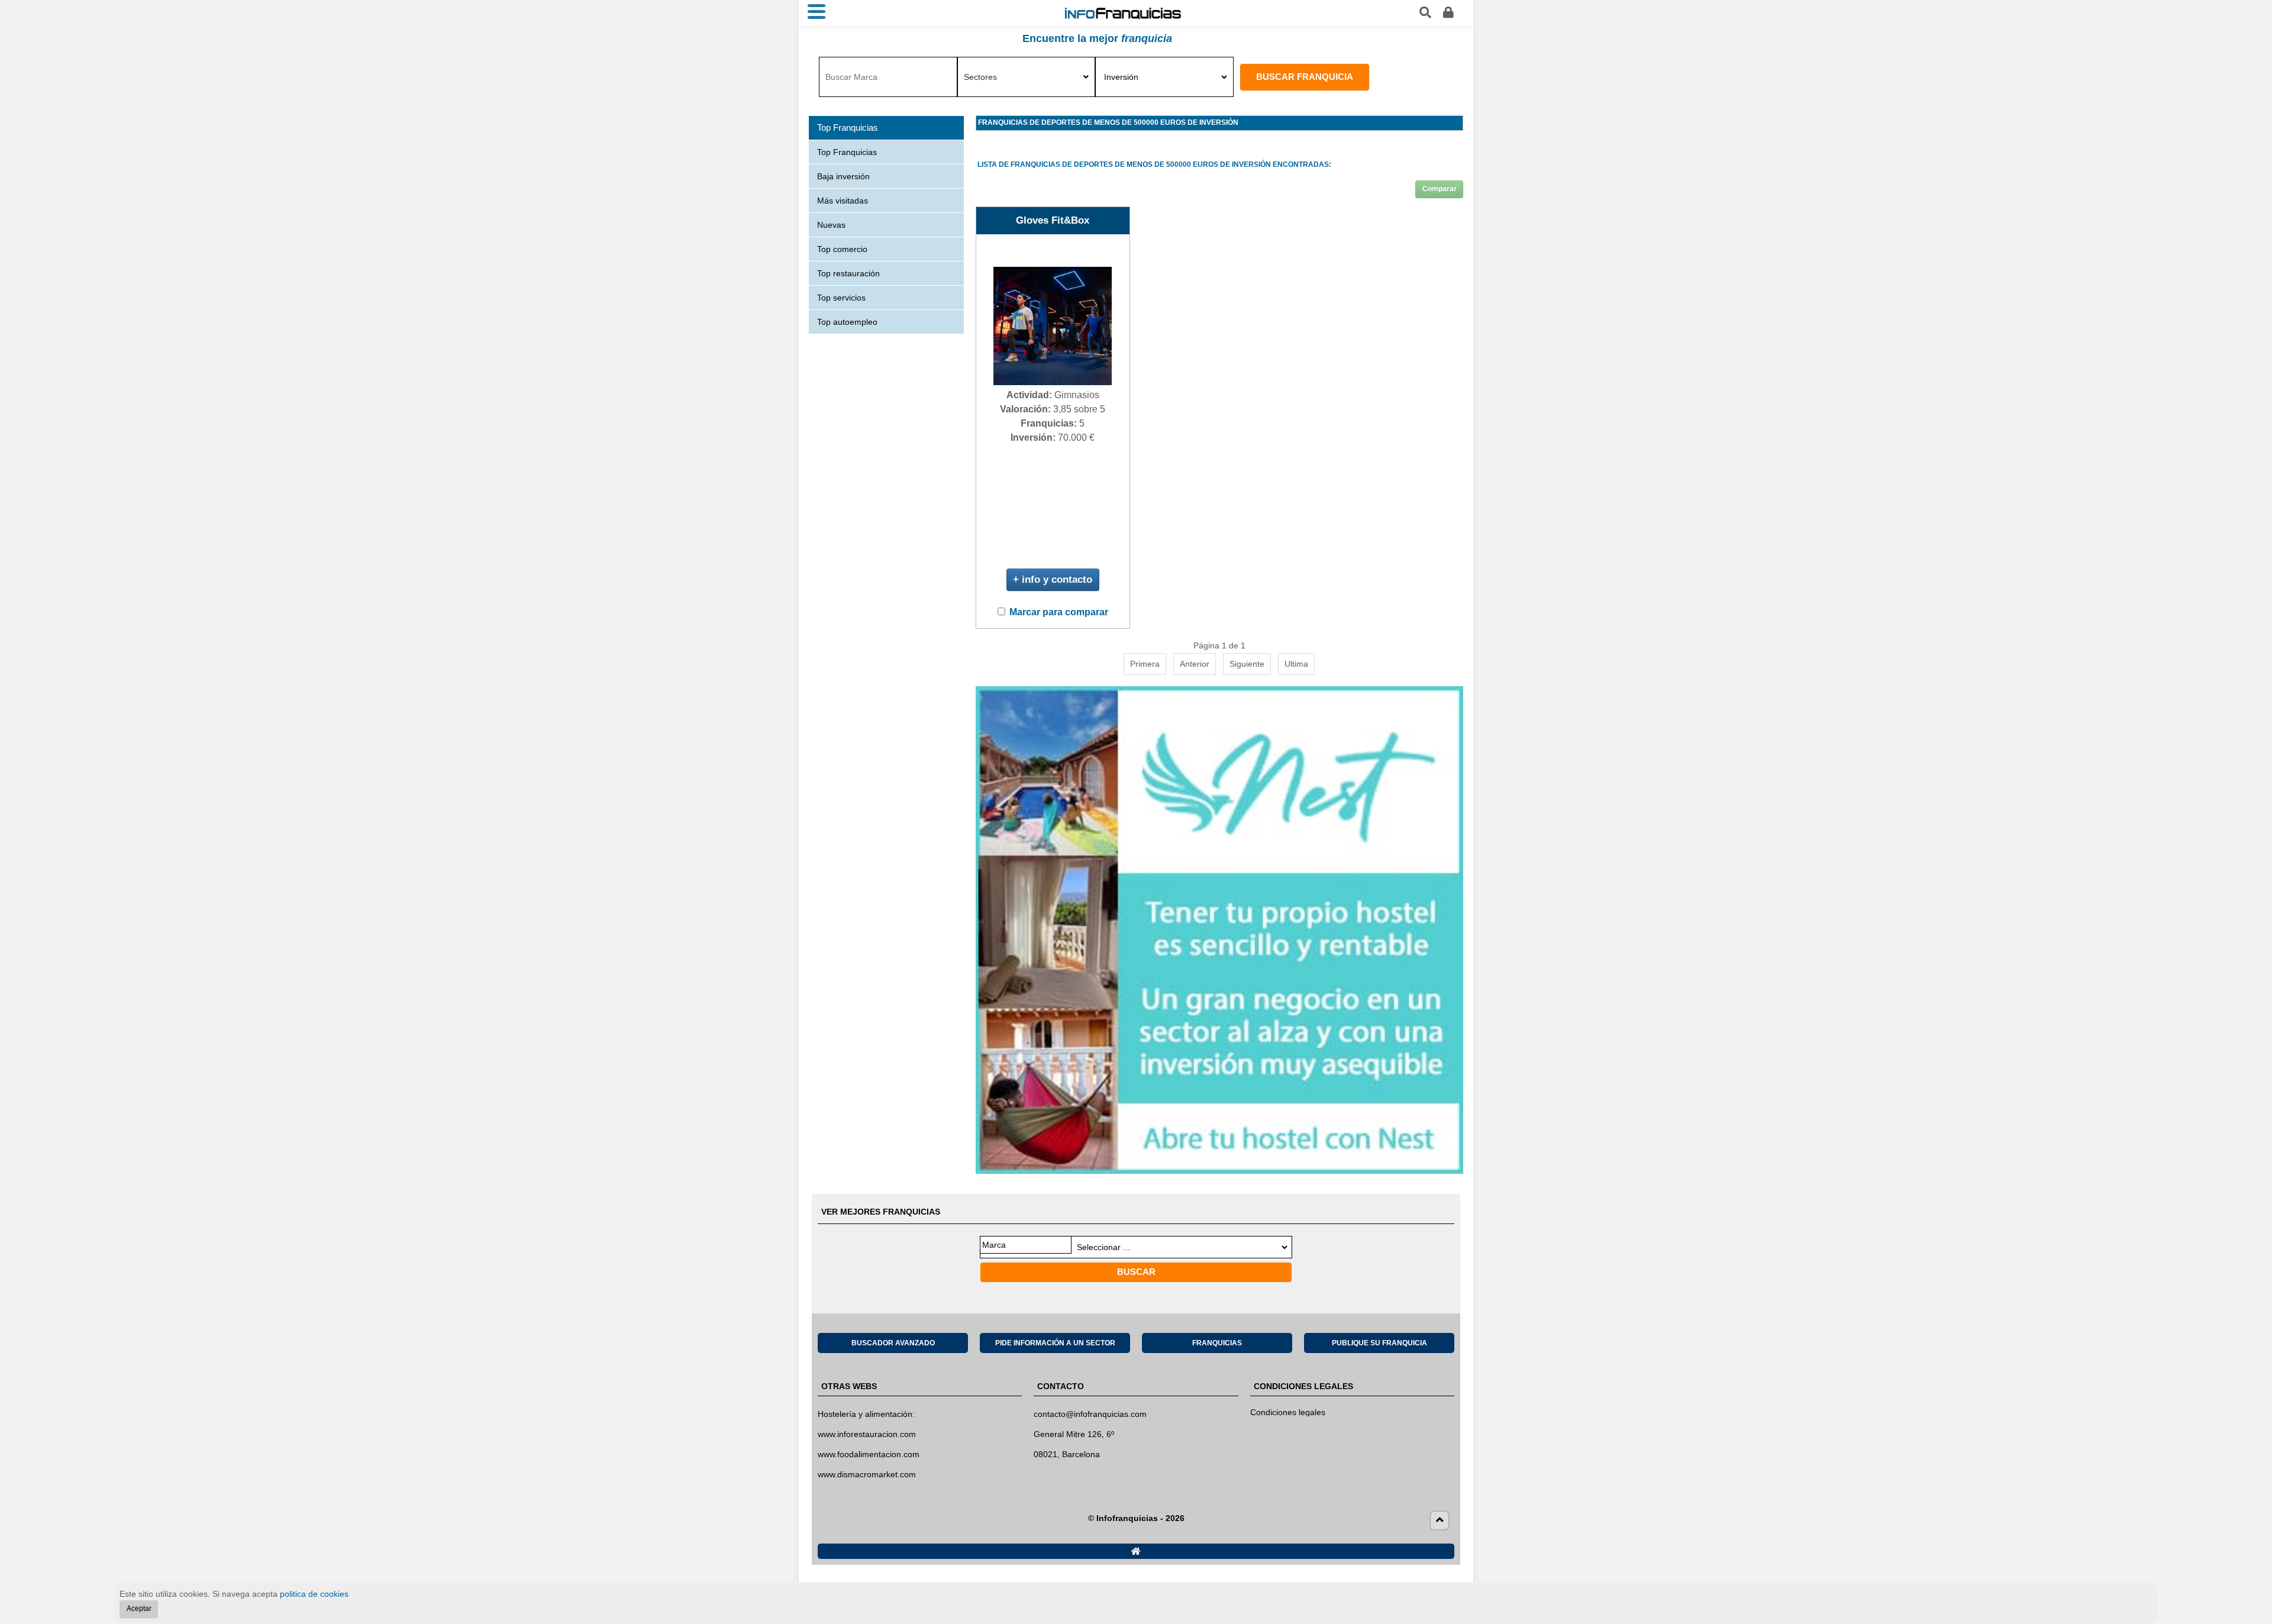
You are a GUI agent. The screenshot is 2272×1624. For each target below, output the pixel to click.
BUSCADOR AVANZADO (893, 1343)
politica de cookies (314, 1594)
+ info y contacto (1053, 579)
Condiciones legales (1288, 1412)
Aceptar (139, 1609)
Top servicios (841, 298)
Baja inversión (843, 176)
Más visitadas (843, 201)
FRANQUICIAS (1217, 1343)
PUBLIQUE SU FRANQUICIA (1379, 1343)
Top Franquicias (847, 152)
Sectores (980, 77)
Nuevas (831, 225)
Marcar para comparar (1059, 612)
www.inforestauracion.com (867, 1434)
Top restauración (848, 273)
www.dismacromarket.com (867, 1474)
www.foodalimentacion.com (869, 1454)
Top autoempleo (847, 322)
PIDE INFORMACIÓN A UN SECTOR (1055, 1343)
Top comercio (842, 249)
